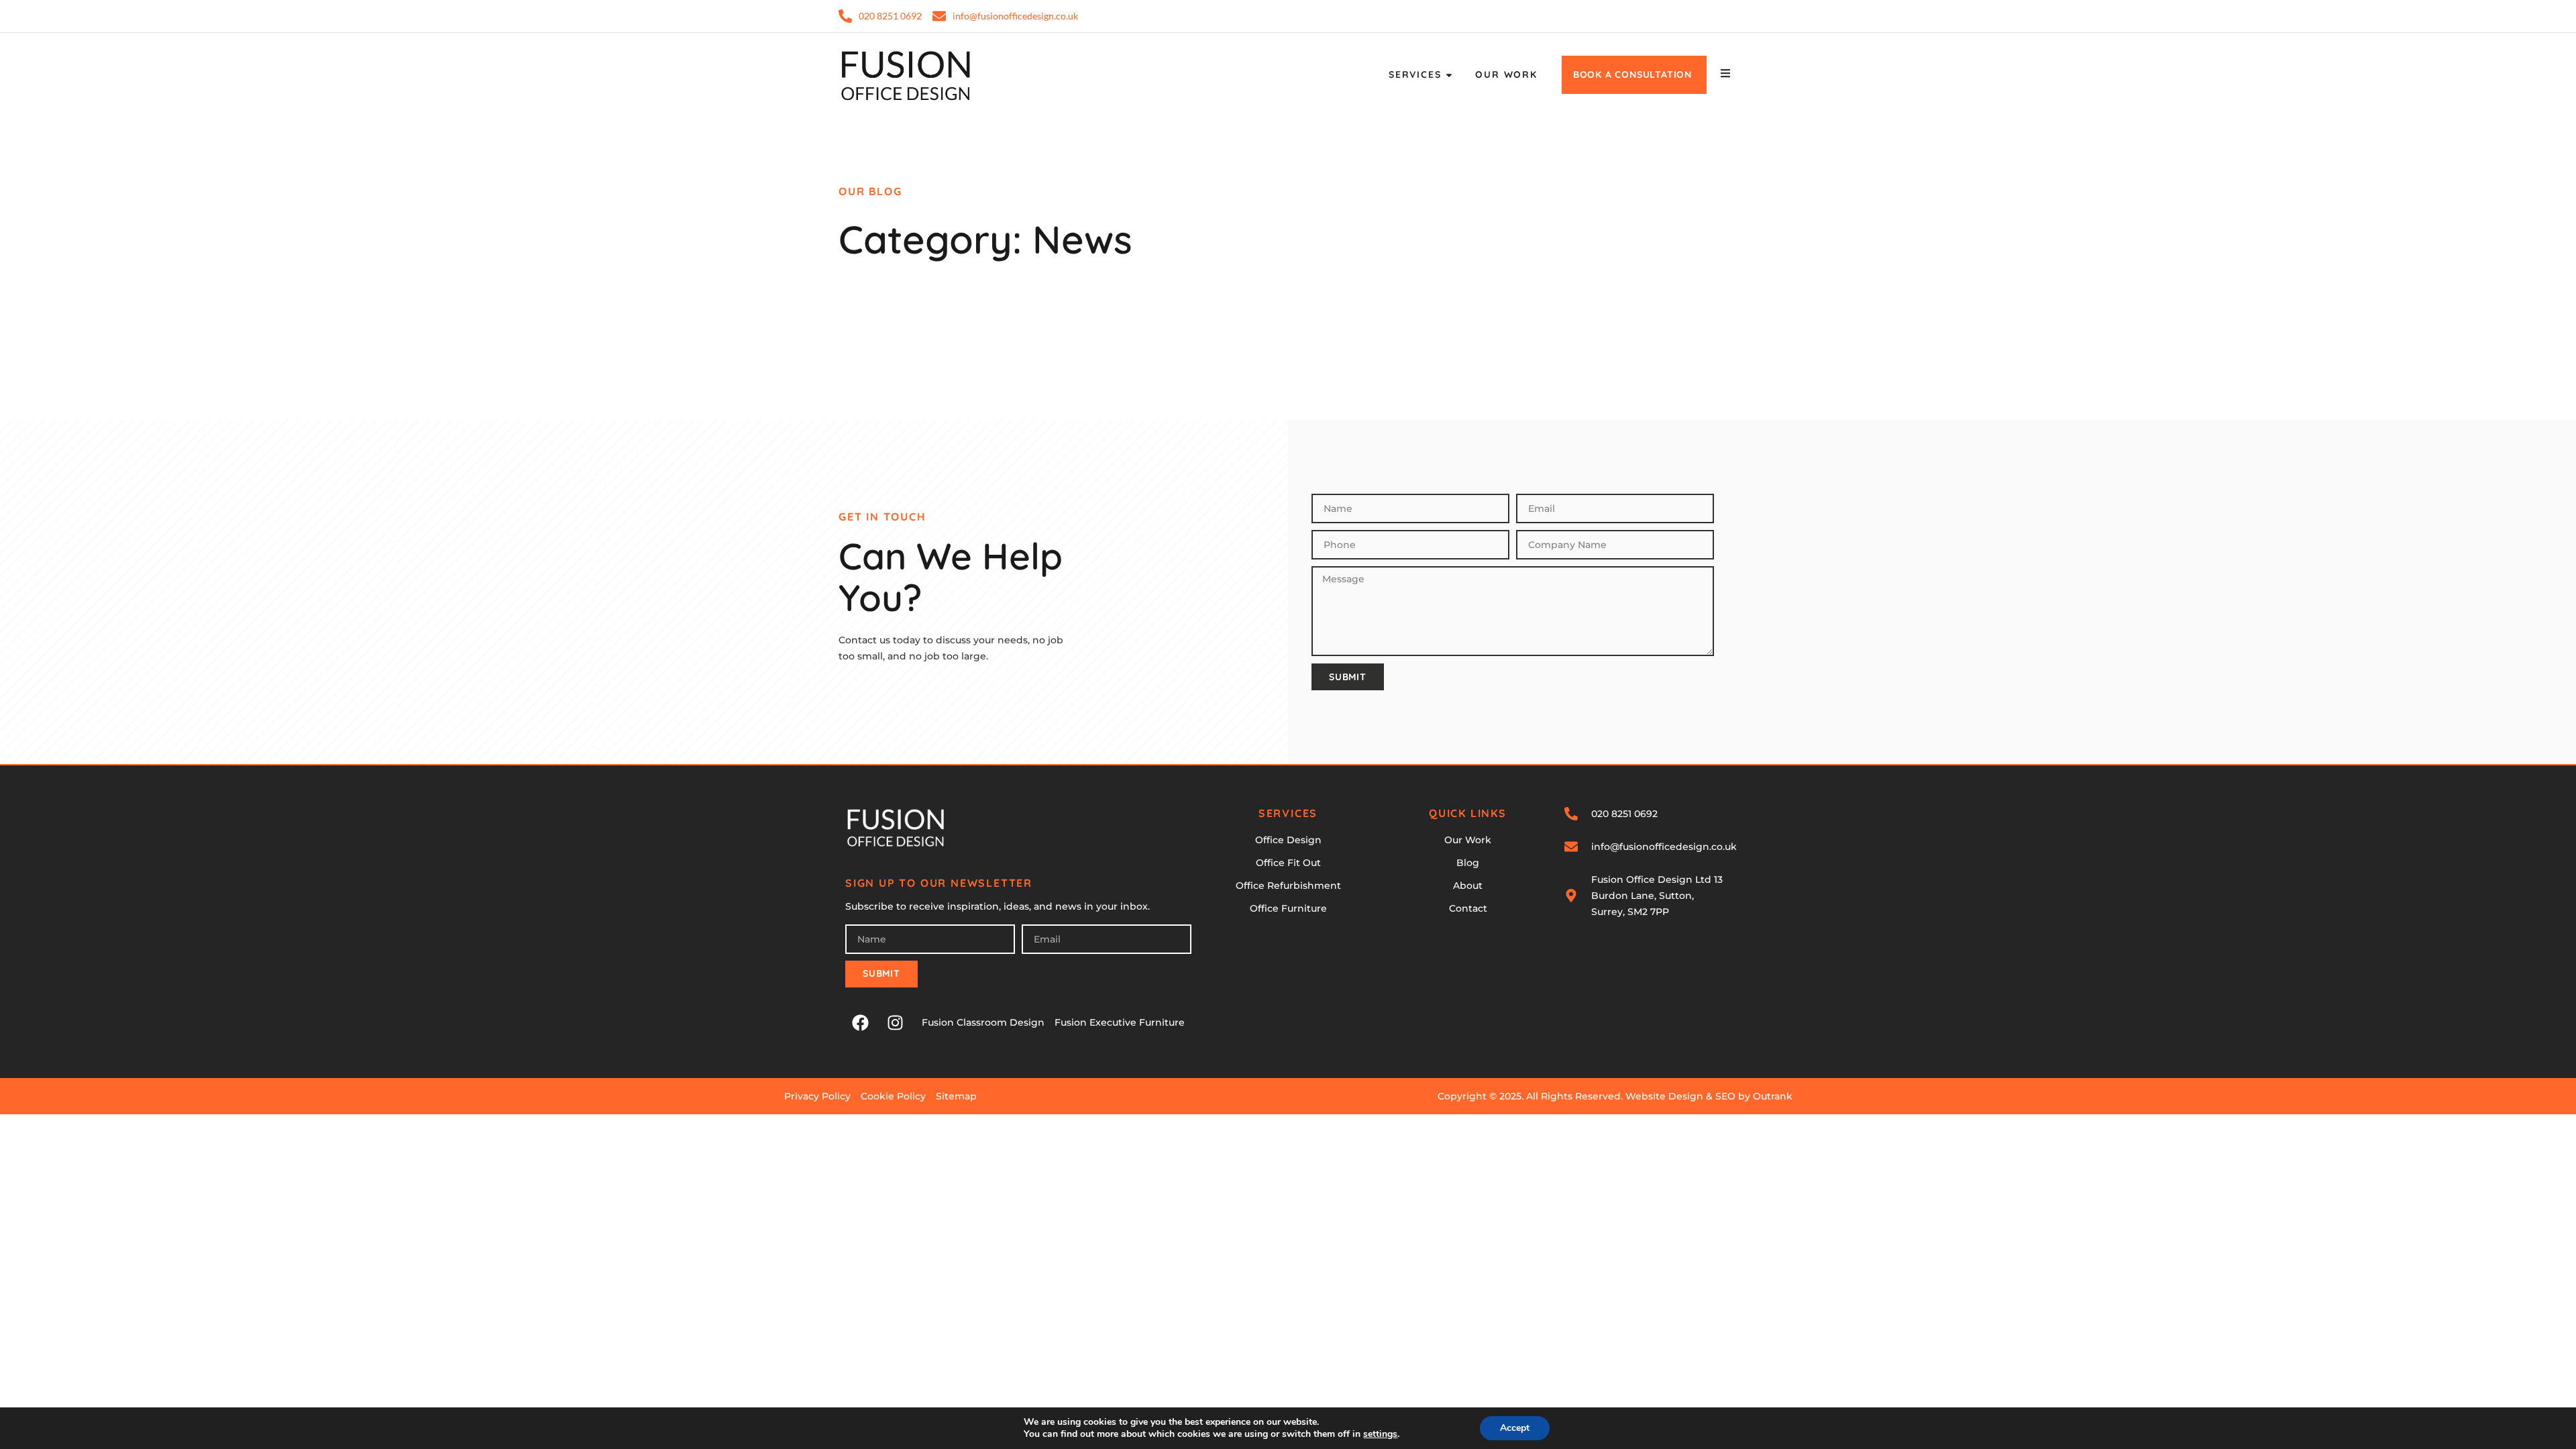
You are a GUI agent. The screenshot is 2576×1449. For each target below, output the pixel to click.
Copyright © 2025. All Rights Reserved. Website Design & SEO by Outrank (1615, 1096)
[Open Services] (1449, 75)
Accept (1515, 1428)
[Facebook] (860, 1023)
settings (1380, 1434)
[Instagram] (895, 1023)
